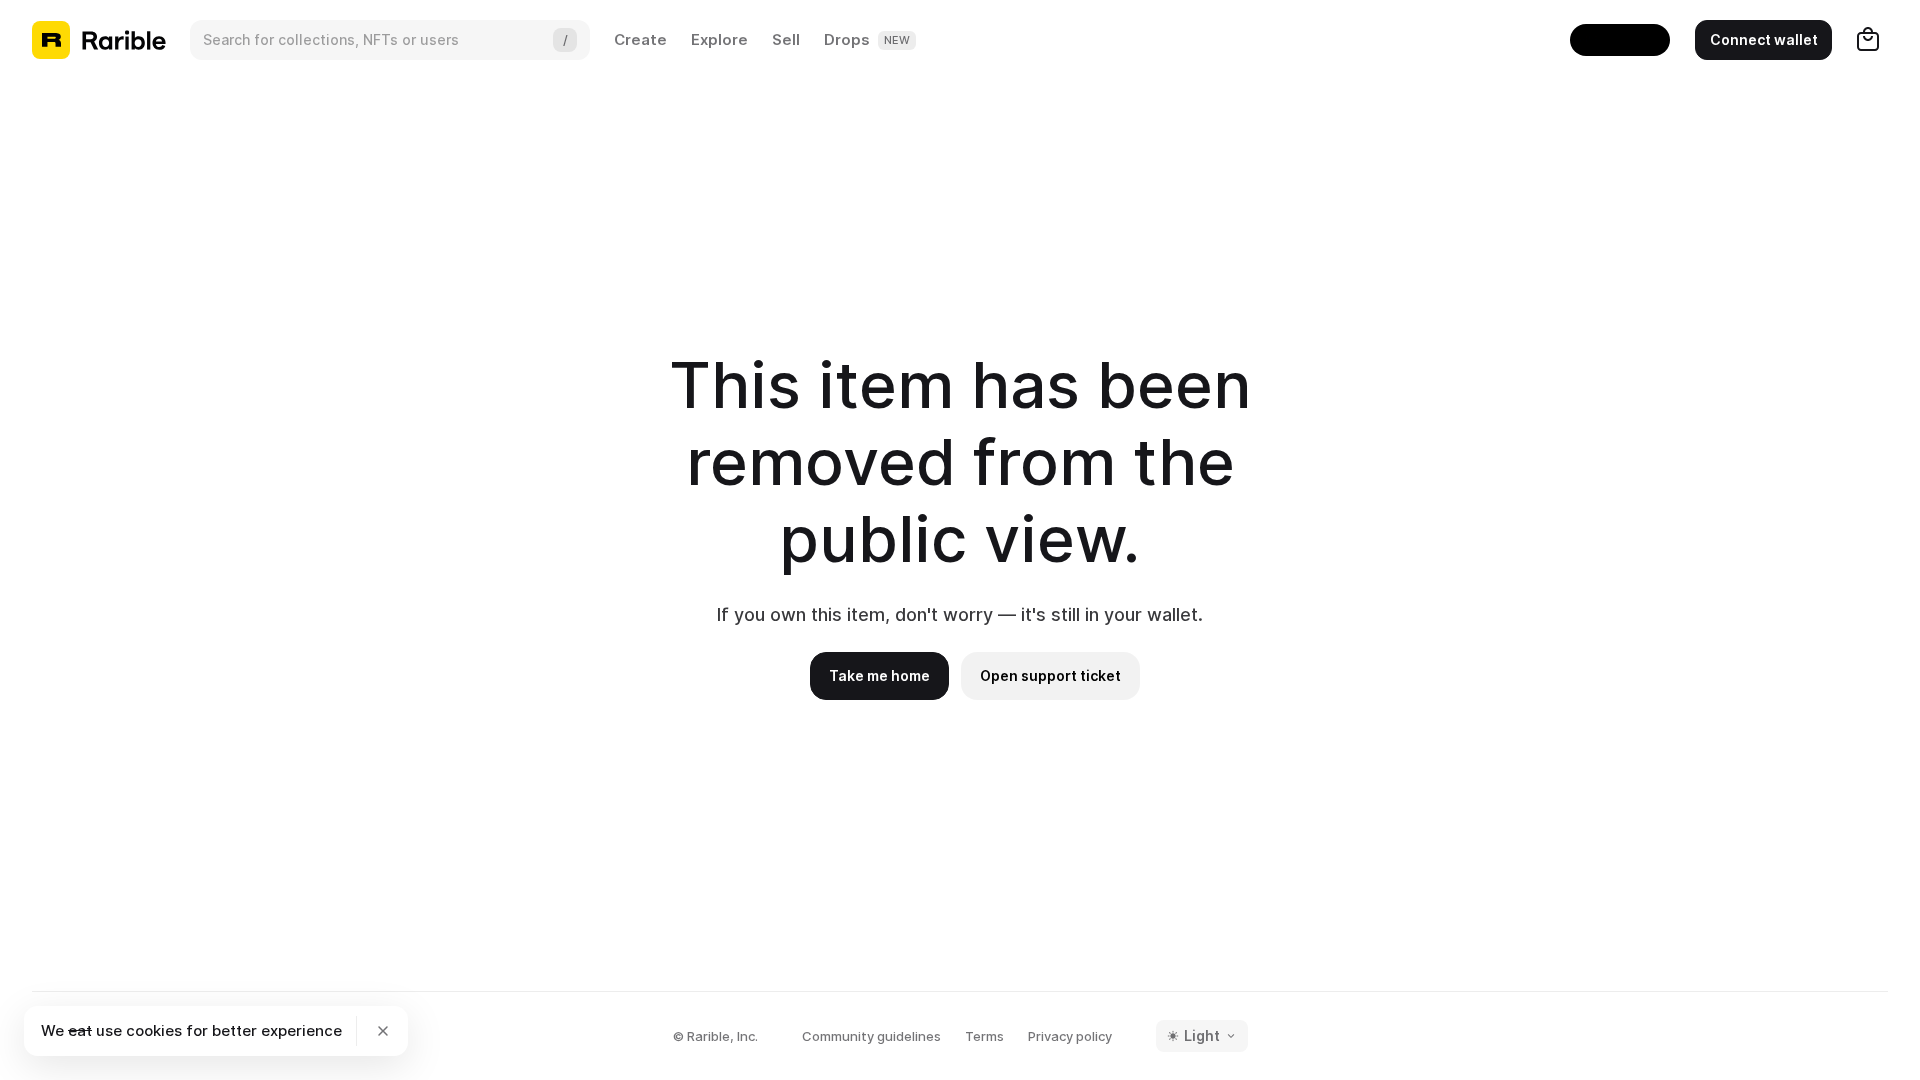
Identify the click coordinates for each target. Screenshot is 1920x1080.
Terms (984, 1036)
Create (640, 39)
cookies (154, 1030)
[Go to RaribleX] (1620, 40)
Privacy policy (1070, 1036)
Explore (719, 39)
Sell (786, 39)
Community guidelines (871, 1036)
